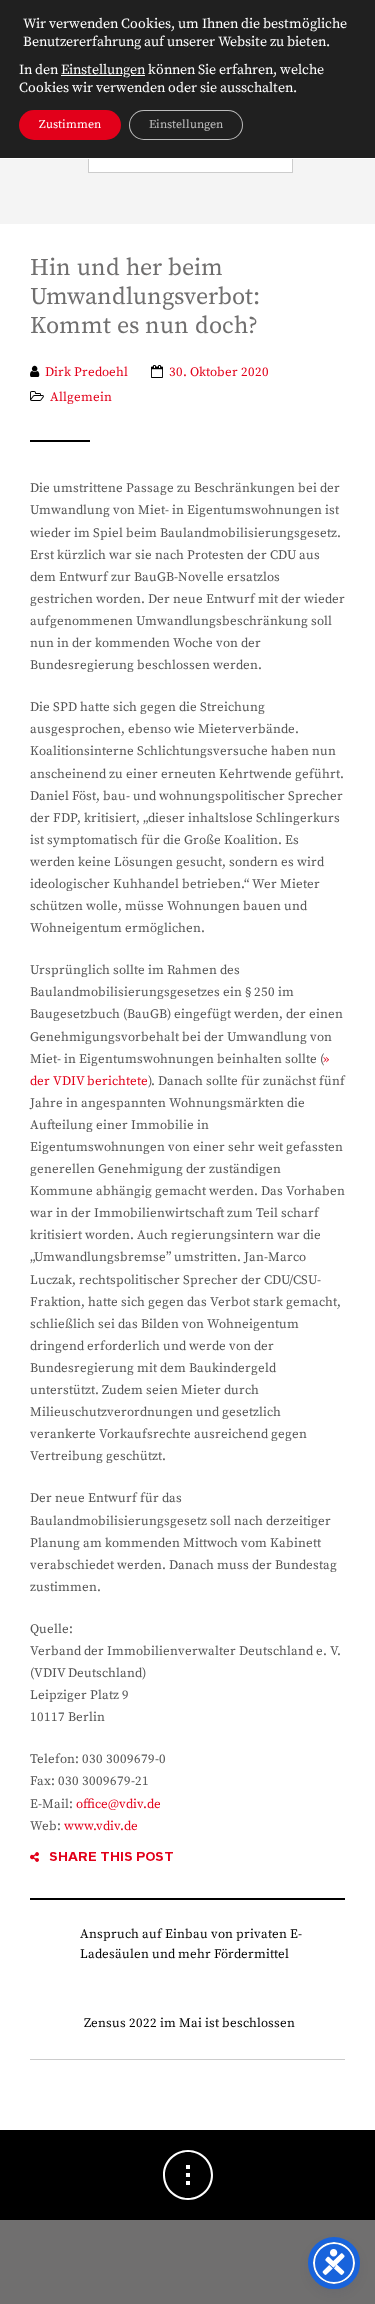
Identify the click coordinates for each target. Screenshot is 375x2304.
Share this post (111, 1856)
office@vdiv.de (118, 1804)
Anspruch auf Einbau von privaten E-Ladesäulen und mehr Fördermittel (191, 1944)
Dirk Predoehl (86, 372)
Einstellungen (103, 70)
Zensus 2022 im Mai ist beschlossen (189, 2023)
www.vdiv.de (101, 1826)
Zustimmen (70, 124)
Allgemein (81, 397)
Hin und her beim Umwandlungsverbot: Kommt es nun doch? (145, 297)
